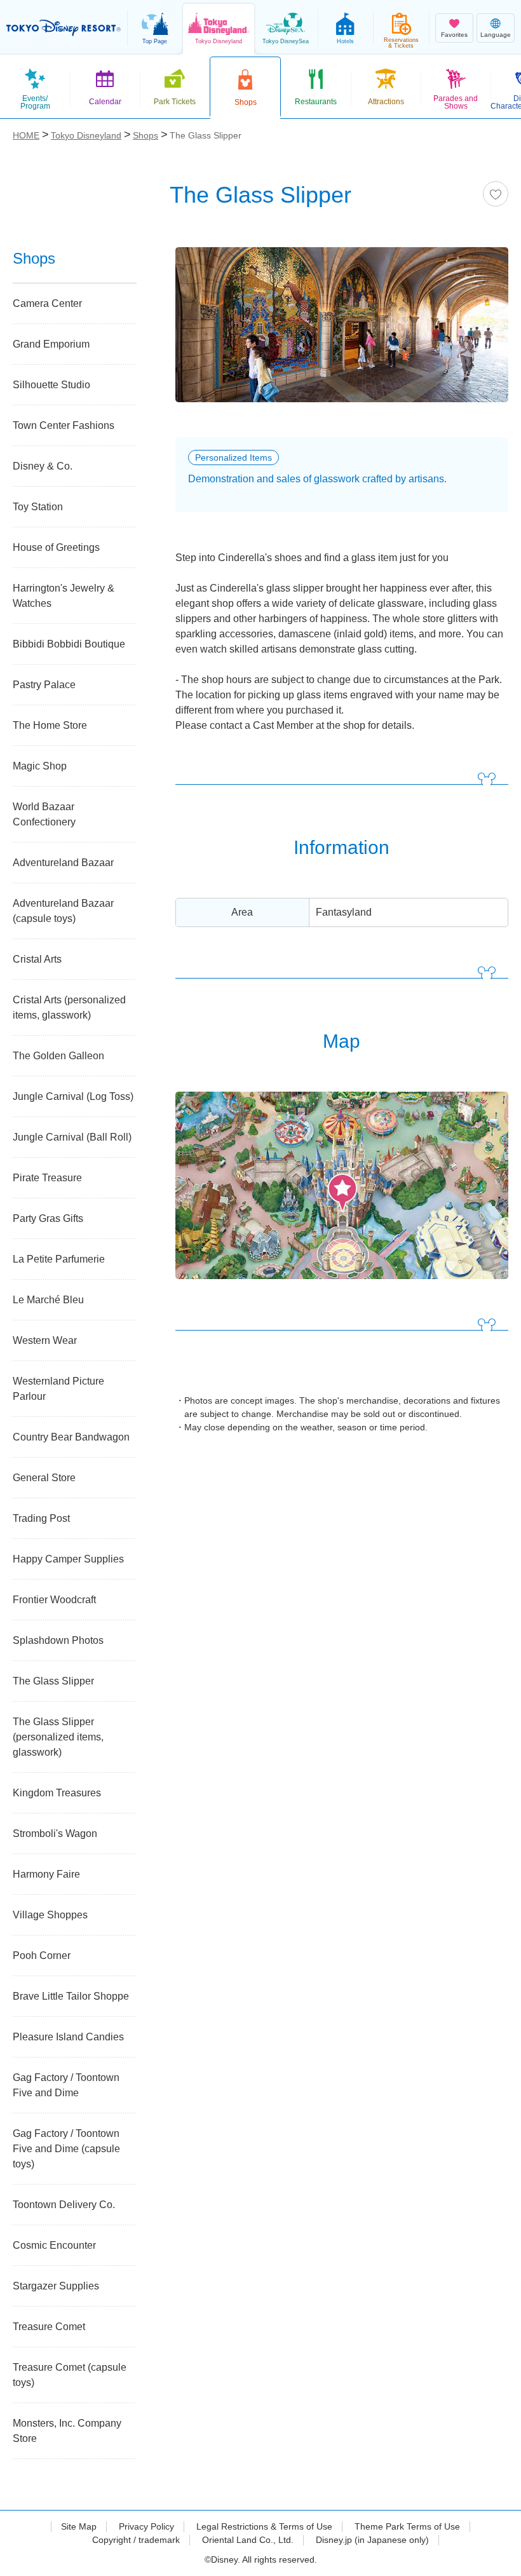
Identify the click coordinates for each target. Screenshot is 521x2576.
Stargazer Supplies (56, 2286)
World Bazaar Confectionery (44, 814)
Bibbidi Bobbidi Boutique (69, 644)
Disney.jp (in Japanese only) (372, 2540)
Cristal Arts (37, 959)
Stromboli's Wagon (55, 1834)
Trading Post (41, 1518)
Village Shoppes (50, 1915)
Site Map (79, 2526)
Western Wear (45, 1340)
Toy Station (38, 507)
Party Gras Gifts (48, 1218)
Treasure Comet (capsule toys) (70, 2375)
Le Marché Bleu (48, 1300)
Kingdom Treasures (57, 1793)
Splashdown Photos (58, 1640)
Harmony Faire (46, 1874)
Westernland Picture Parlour (58, 1389)
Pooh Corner (42, 1956)
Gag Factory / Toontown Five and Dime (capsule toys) (66, 2149)
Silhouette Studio (51, 385)
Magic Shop (40, 766)
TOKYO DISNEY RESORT (64, 28)
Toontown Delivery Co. (64, 2205)
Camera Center (47, 303)
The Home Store (50, 725)
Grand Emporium (51, 344)
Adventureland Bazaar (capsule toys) (63, 911)
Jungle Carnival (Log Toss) (73, 1096)
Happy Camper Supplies (68, 1559)
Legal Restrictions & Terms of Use (264, 2526)
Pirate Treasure (47, 1178)
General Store (44, 1478)
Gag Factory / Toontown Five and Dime (66, 2085)
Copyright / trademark (136, 2540)
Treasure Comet (49, 2327)
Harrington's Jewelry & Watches (64, 596)
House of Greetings (56, 547)
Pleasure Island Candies (68, 2037)
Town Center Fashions (64, 425)
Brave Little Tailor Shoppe (71, 1996)
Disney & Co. (43, 466)
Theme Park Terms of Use (407, 2526)
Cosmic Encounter (54, 2245)
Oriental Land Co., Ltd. (248, 2540)
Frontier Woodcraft (54, 1600)
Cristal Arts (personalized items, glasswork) (69, 1007)
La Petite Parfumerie (59, 1259)
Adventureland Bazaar (63, 863)
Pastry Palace (44, 685)
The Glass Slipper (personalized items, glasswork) (58, 1737)
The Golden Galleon (58, 1056)
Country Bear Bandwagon (71, 1437)
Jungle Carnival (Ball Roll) (72, 1137)
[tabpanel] (342, 333)
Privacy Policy (146, 2526)
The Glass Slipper (53, 1681)
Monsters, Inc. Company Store (67, 2431)
